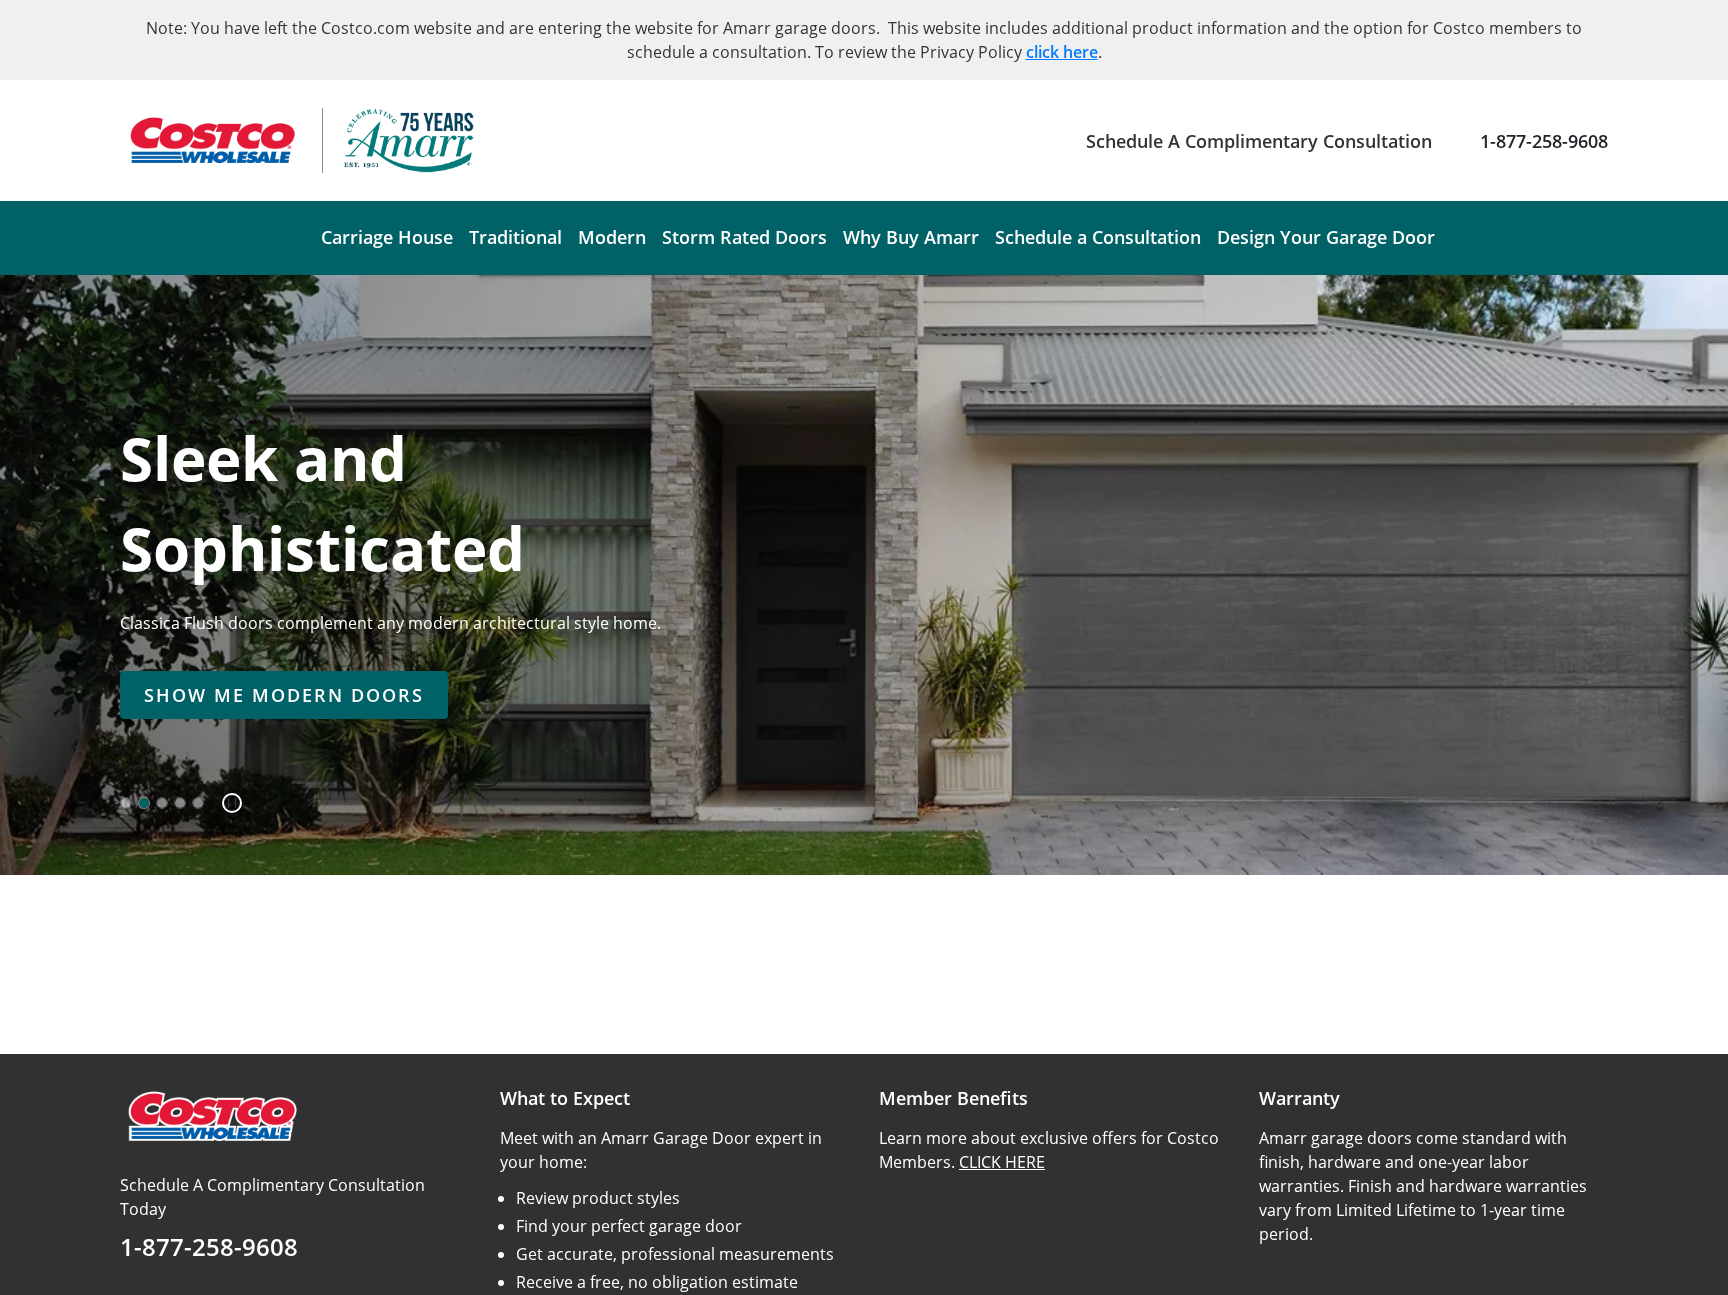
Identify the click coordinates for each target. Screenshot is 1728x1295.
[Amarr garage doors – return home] (408, 140)
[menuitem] (387, 238)
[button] (224, 803)
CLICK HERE (1002, 1162)
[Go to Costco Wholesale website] (211, 140)
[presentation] (284, 695)
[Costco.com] (211, 1115)
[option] (126, 803)
